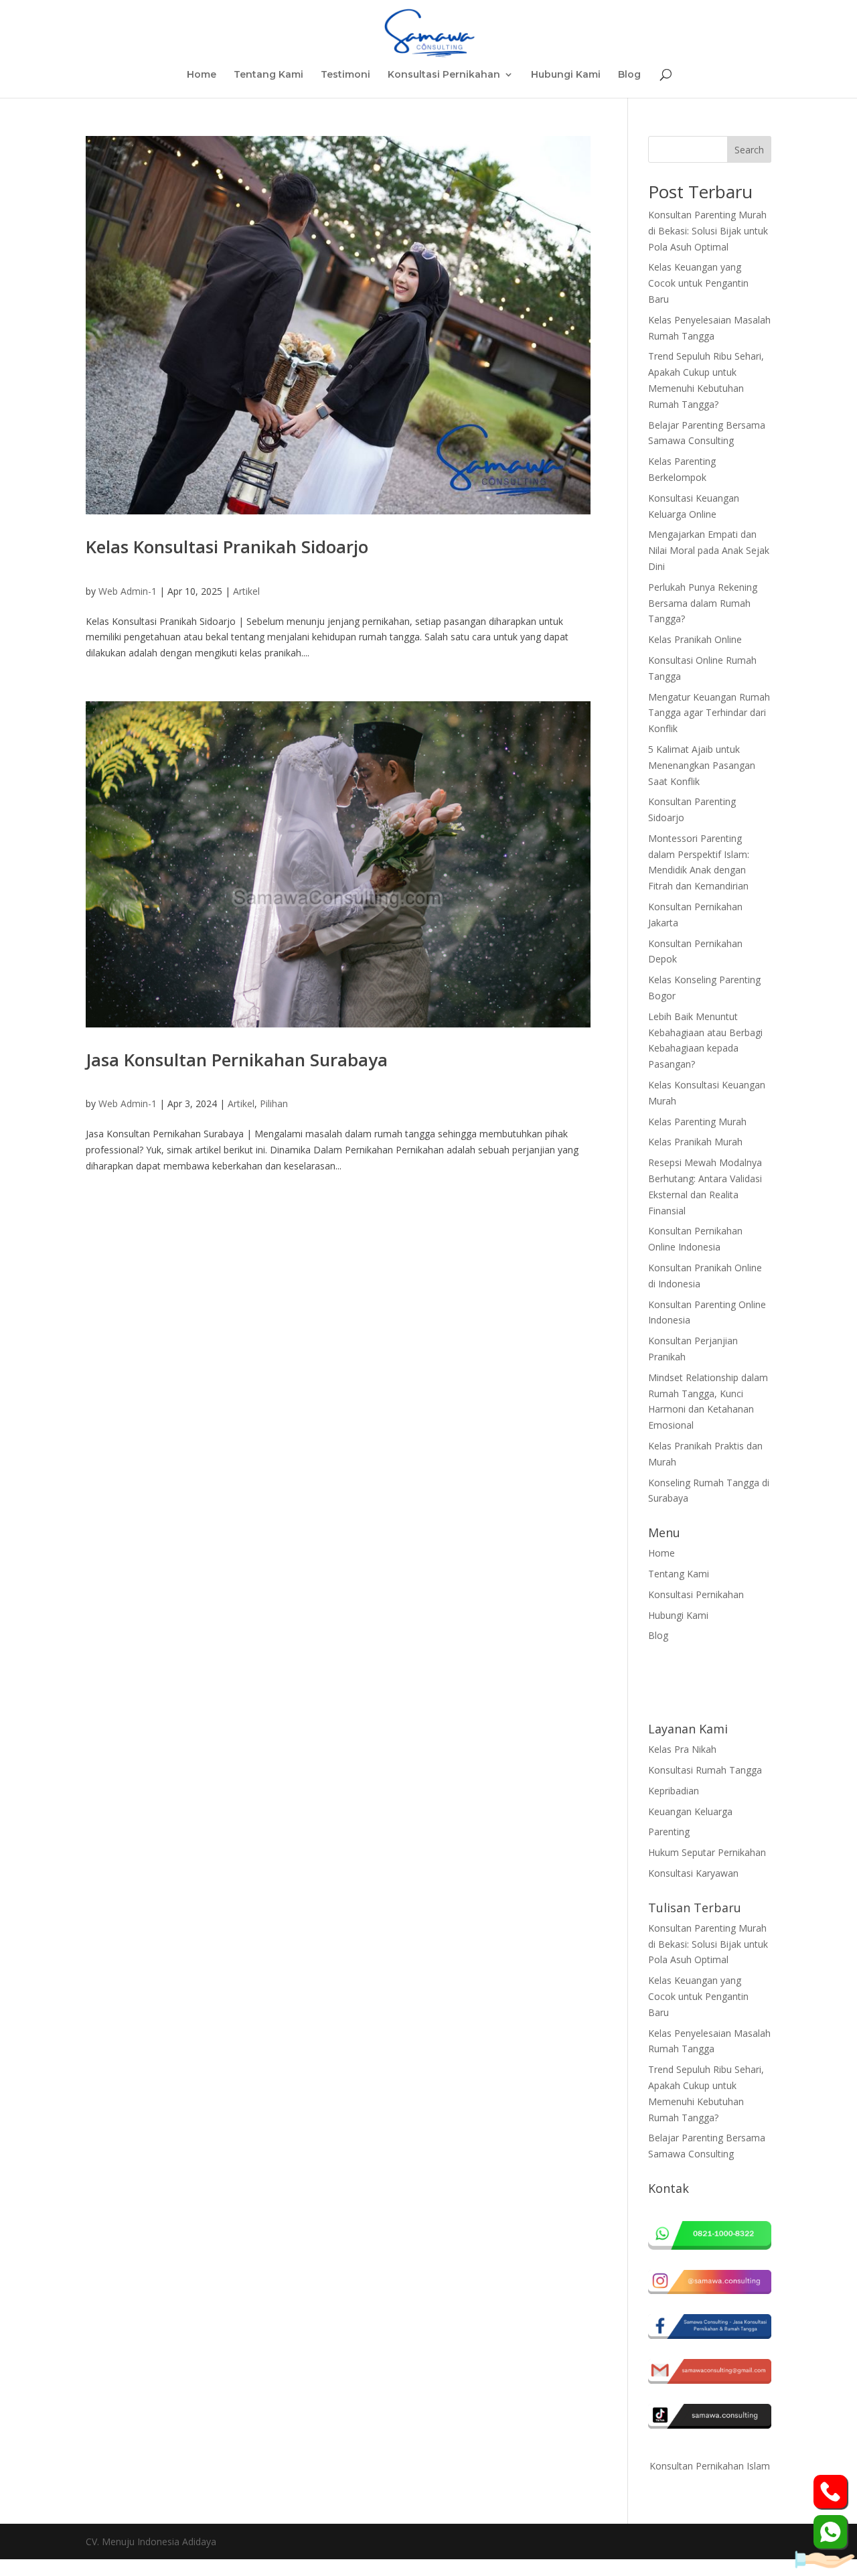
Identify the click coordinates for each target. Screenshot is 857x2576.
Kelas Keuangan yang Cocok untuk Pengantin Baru (698, 283)
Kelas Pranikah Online (695, 639)
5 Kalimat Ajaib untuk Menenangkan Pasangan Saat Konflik (702, 765)
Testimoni (345, 75)
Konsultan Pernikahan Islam (710, 2466)
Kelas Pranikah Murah (695, 1142)
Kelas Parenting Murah (697, 1122)
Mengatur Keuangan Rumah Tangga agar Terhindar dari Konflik (709, 713)
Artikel (246, 591)
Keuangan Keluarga (690, 1811)
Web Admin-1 (128, 591)
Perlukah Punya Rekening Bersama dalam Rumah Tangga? (703, 603)
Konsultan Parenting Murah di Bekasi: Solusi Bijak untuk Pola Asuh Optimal (708, 231)
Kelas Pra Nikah (682, 1749)
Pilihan (274, 1103)
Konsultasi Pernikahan (444, 75)
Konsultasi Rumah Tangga (705, 1770)
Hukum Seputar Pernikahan (707, 1852)
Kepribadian (674, 1791)
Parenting (669, 1832)
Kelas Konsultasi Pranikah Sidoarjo (227, 547)
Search (749, 150)
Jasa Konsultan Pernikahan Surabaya (237, 1060)
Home (202, 75)
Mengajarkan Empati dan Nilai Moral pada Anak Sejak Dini (709, 550)
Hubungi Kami (566, 75)
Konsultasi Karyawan (693, 1873)
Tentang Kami (268, 75)
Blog (629, 75)
